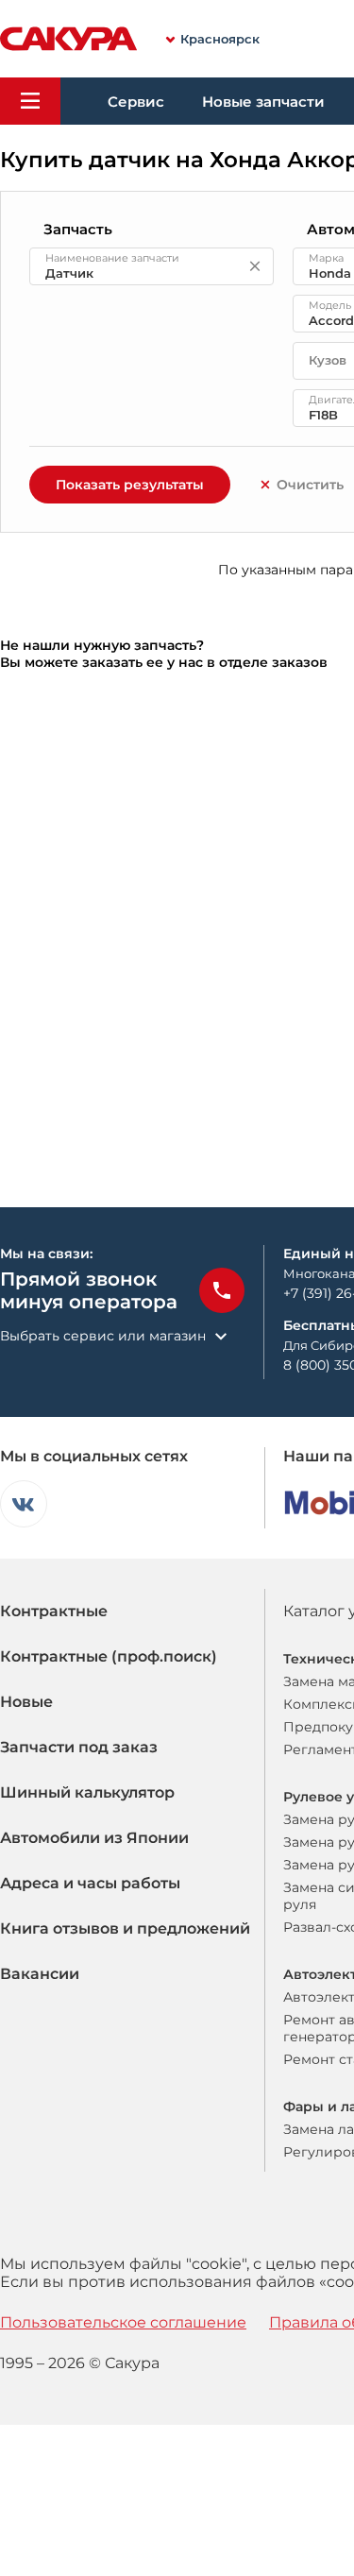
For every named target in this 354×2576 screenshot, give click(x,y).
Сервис (136, 102)
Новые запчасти (263, 102)
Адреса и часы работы (90, 1883)
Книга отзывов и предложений (125, 1928)
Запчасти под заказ (79, 1747)
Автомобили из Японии (94, 1838)
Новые (26, 1702)
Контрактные (54, 1611)
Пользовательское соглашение (123, 2322)
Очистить (310, 485)
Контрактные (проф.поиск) (109, 1656)
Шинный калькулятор (87, 1792)
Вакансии (40, 1974)
